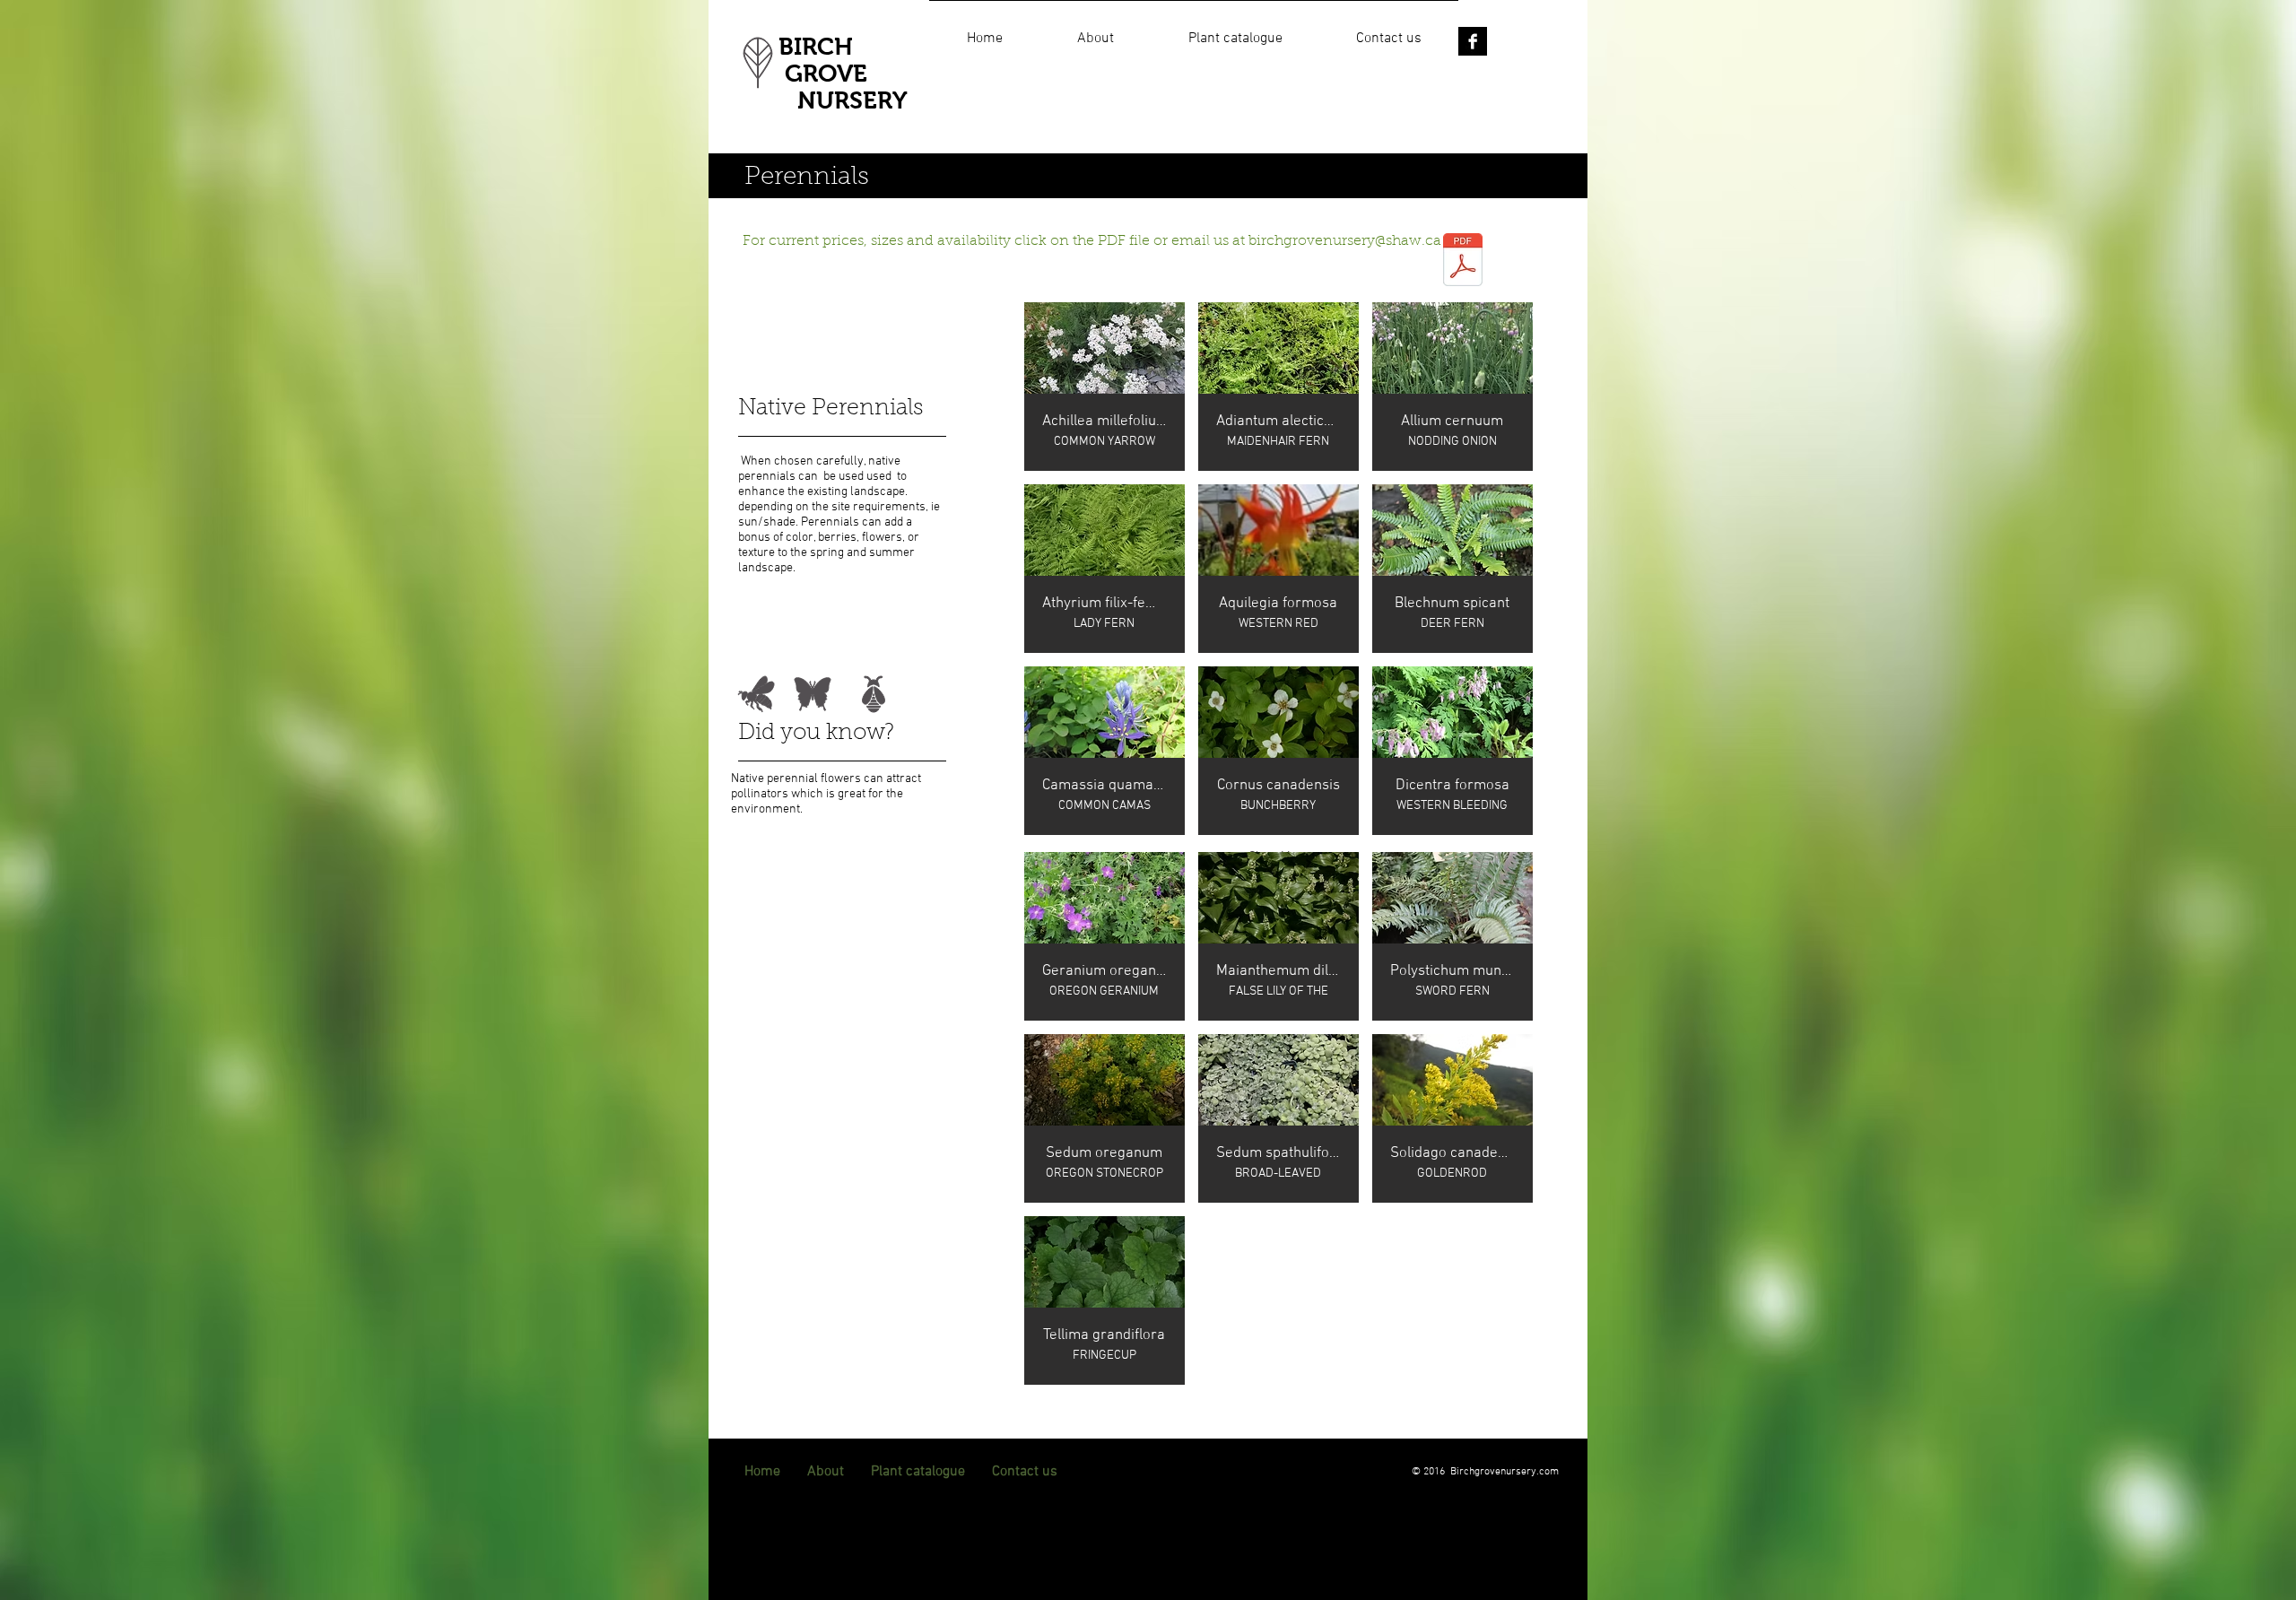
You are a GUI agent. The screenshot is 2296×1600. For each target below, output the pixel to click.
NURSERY (843, 100)
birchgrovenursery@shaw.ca (1345, 241)
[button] (1235, 30)
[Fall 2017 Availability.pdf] (1463, 261)
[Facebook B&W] (1473, 41)
